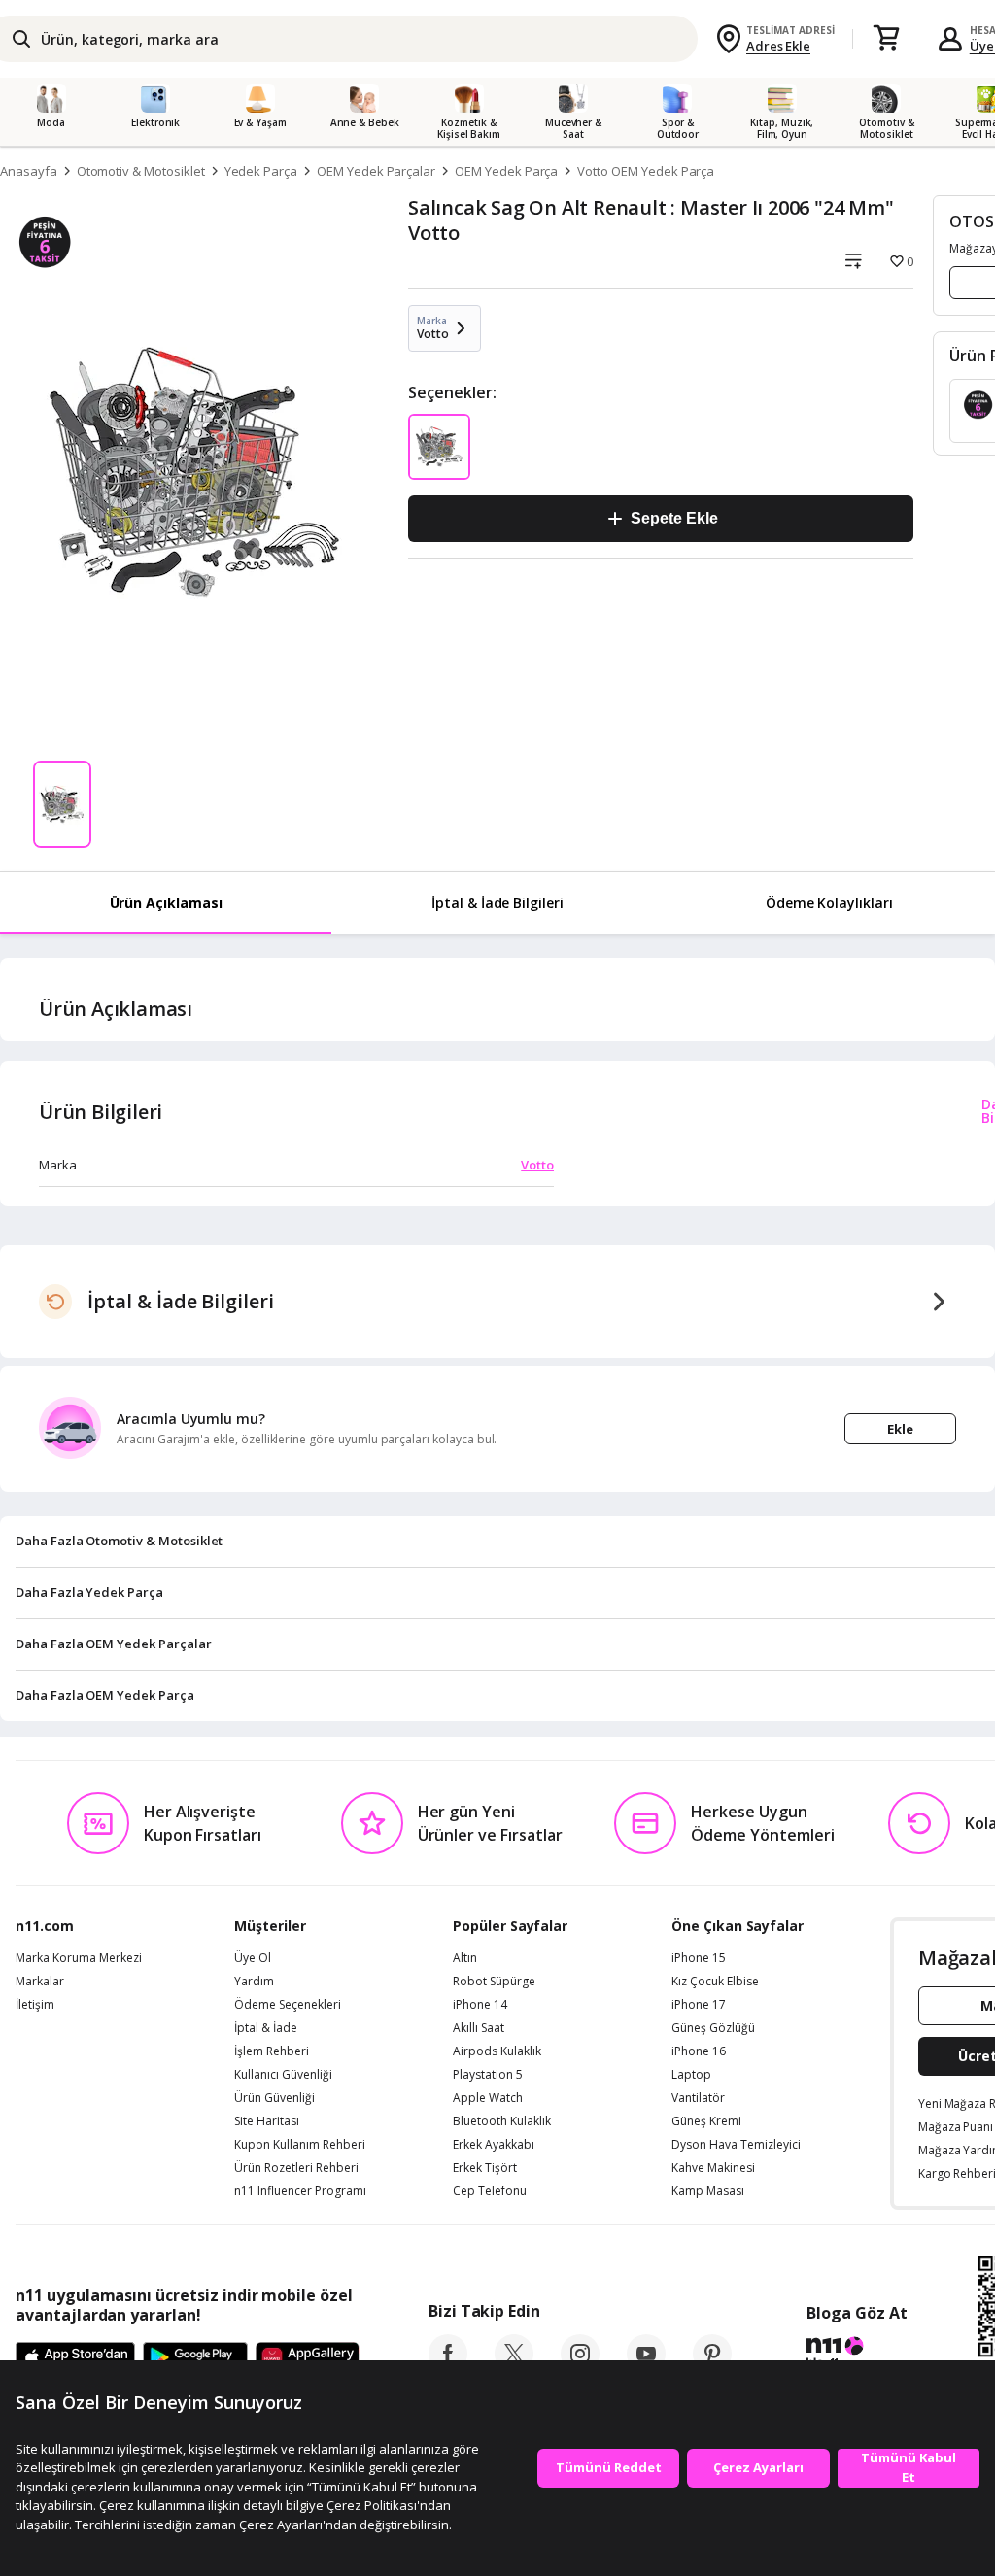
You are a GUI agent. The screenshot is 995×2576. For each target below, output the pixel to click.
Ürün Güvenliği (274, 2098)
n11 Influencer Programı (300, 2191)
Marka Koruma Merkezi (79, 1958)
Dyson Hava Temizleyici (736, 2145)
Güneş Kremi (706, 2121)
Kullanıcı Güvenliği (283, 2075)
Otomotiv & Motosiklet (141, 171)
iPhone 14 (480, 2005)
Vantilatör (698, 2098)
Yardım (254, 1982)
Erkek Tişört (485, 2168)
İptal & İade (266, 2028)
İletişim (35, 2005)
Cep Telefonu (490, 2191)
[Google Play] (195, 2358)
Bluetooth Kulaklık (502, 2121)
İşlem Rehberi (272, 2051)
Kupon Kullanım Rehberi (300, 2145)
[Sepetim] (886, 39)
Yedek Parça (261, 171)
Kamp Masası (708, 2191)
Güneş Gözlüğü (713, 2028)
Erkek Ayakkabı (494, 2145)
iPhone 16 (699, 2051)
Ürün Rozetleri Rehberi (296, 2168)
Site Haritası (267, 2121)
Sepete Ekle (674, 518)
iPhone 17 (699, 2005)
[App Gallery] (308, 2358)
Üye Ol (253, 1958)
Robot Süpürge (494, 1982)
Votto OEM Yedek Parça (646, 171)
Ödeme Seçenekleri (288, 2005)
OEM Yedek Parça (506, 171)
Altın (465, 1958)
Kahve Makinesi (713, 2168)
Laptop (691, 2075)
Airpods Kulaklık (497, 2051)
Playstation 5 (488, 2075)
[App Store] (75, 2358)
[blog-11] (857, 2356)
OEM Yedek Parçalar (376, 171)
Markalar (40, 1982)
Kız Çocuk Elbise (715, 1982)
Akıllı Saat (479, 2028)
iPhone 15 (699, 1958)
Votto (537, 1165)
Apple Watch (488, 2098)
